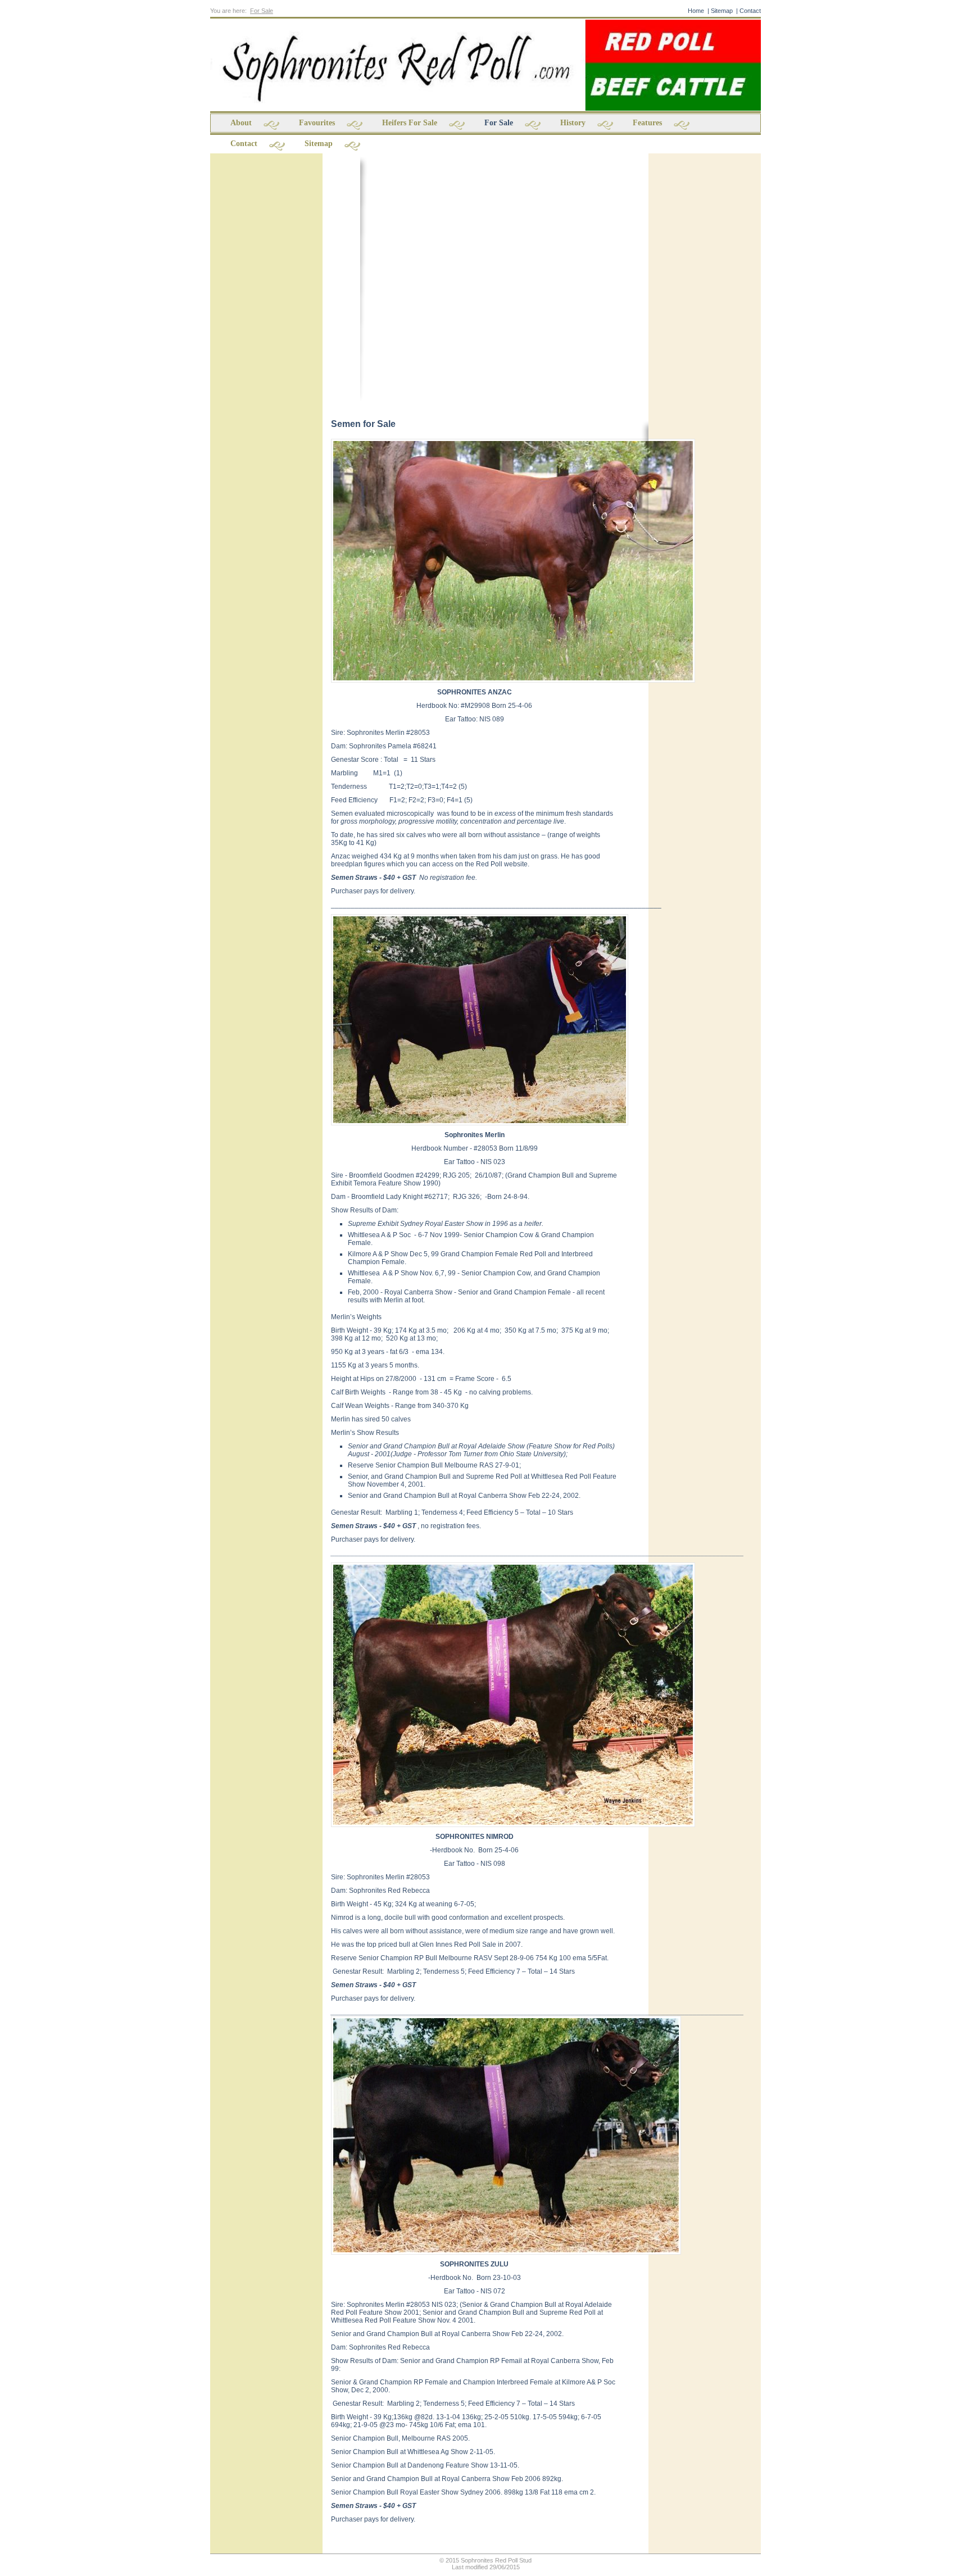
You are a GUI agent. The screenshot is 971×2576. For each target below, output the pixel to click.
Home (696, 11)
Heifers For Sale (410, 123)
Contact (750, 11)
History (573, 123)
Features (647, 123)
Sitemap (722, 11)
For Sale (262, 11)
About (241, 123)
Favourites (317, 123)
